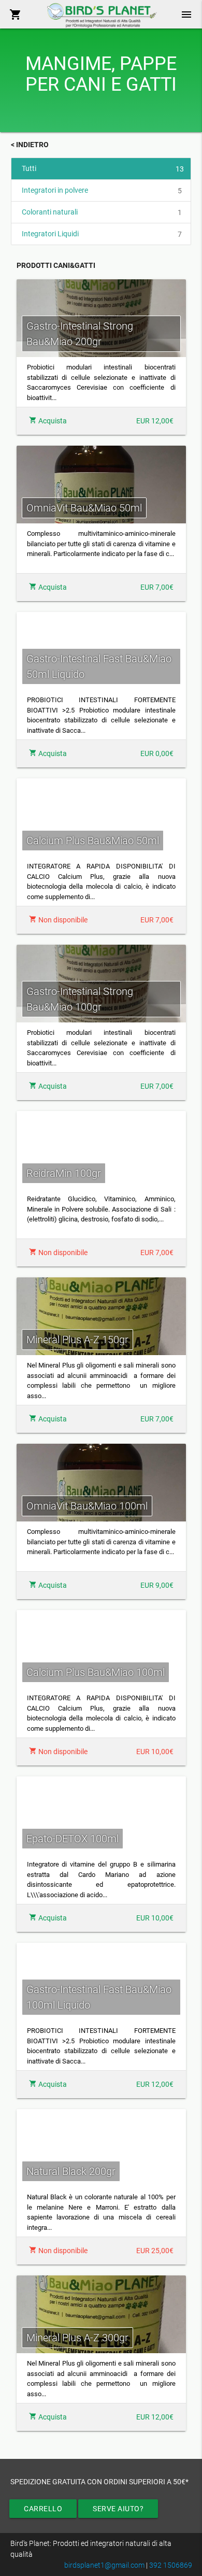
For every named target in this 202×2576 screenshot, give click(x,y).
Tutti (103, 169)
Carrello (43, 2509)
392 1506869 (171, 2565)
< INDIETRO (30, 145)
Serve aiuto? (118, 2509)
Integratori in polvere (102, 190)
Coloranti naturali (102, 212)
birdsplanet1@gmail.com (104, 2565)
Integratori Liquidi (102, 234)
